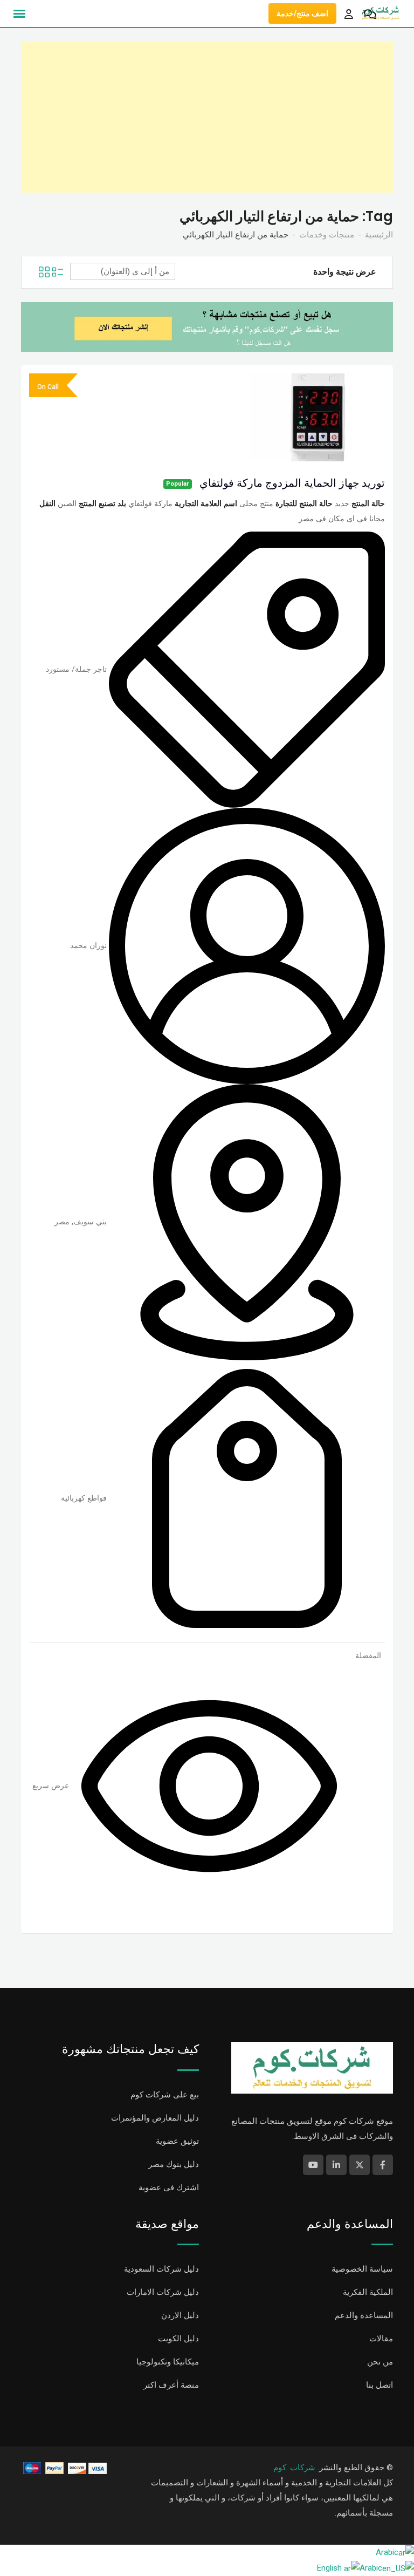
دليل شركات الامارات (163, 2292)
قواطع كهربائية (84, 1498)
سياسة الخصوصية (362, 2269)
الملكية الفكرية (368, 2292)
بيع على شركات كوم (165, 2095)
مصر (62, 1222)
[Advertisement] (207, 117)
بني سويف (90, 1222)
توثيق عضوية (177, 2141)
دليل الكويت (178, 2339)
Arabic (387, 2552)
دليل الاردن (180, 2315)
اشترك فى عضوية (169, 2187)
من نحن (380, 2362)
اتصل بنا (379, 2385)
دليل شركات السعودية (161, 2269)
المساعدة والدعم (364, 2315)
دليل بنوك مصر (174, 2164)
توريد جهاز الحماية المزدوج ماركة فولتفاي (292, 483)
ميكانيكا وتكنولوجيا (168, 2362)
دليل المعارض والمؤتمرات (155, 2118)
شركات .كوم (294, 2468)
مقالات (381, 2339)
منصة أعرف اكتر (171, 2385)
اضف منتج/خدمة (302, 13)
